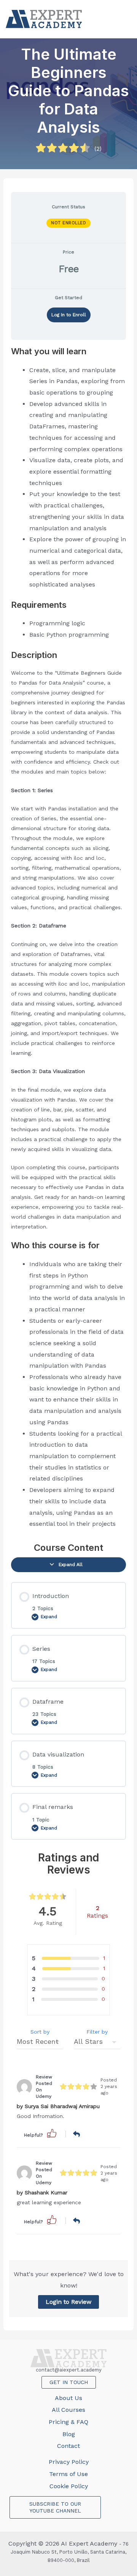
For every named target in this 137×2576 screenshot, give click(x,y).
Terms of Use (68, 2474)
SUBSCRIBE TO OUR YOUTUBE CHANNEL (55, 2507)
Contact (68, 2446)
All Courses (68, 2410)
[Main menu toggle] (123, 19)
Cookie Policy (69, 2486)
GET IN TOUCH (69, 2382)
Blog (69, 2434)
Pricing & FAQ (68, 2422)
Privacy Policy (69, 2462)
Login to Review (68, 2302)
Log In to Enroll (69, 315)
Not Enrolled (68, 223)
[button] (52, 2133)
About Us (68, 2398)
